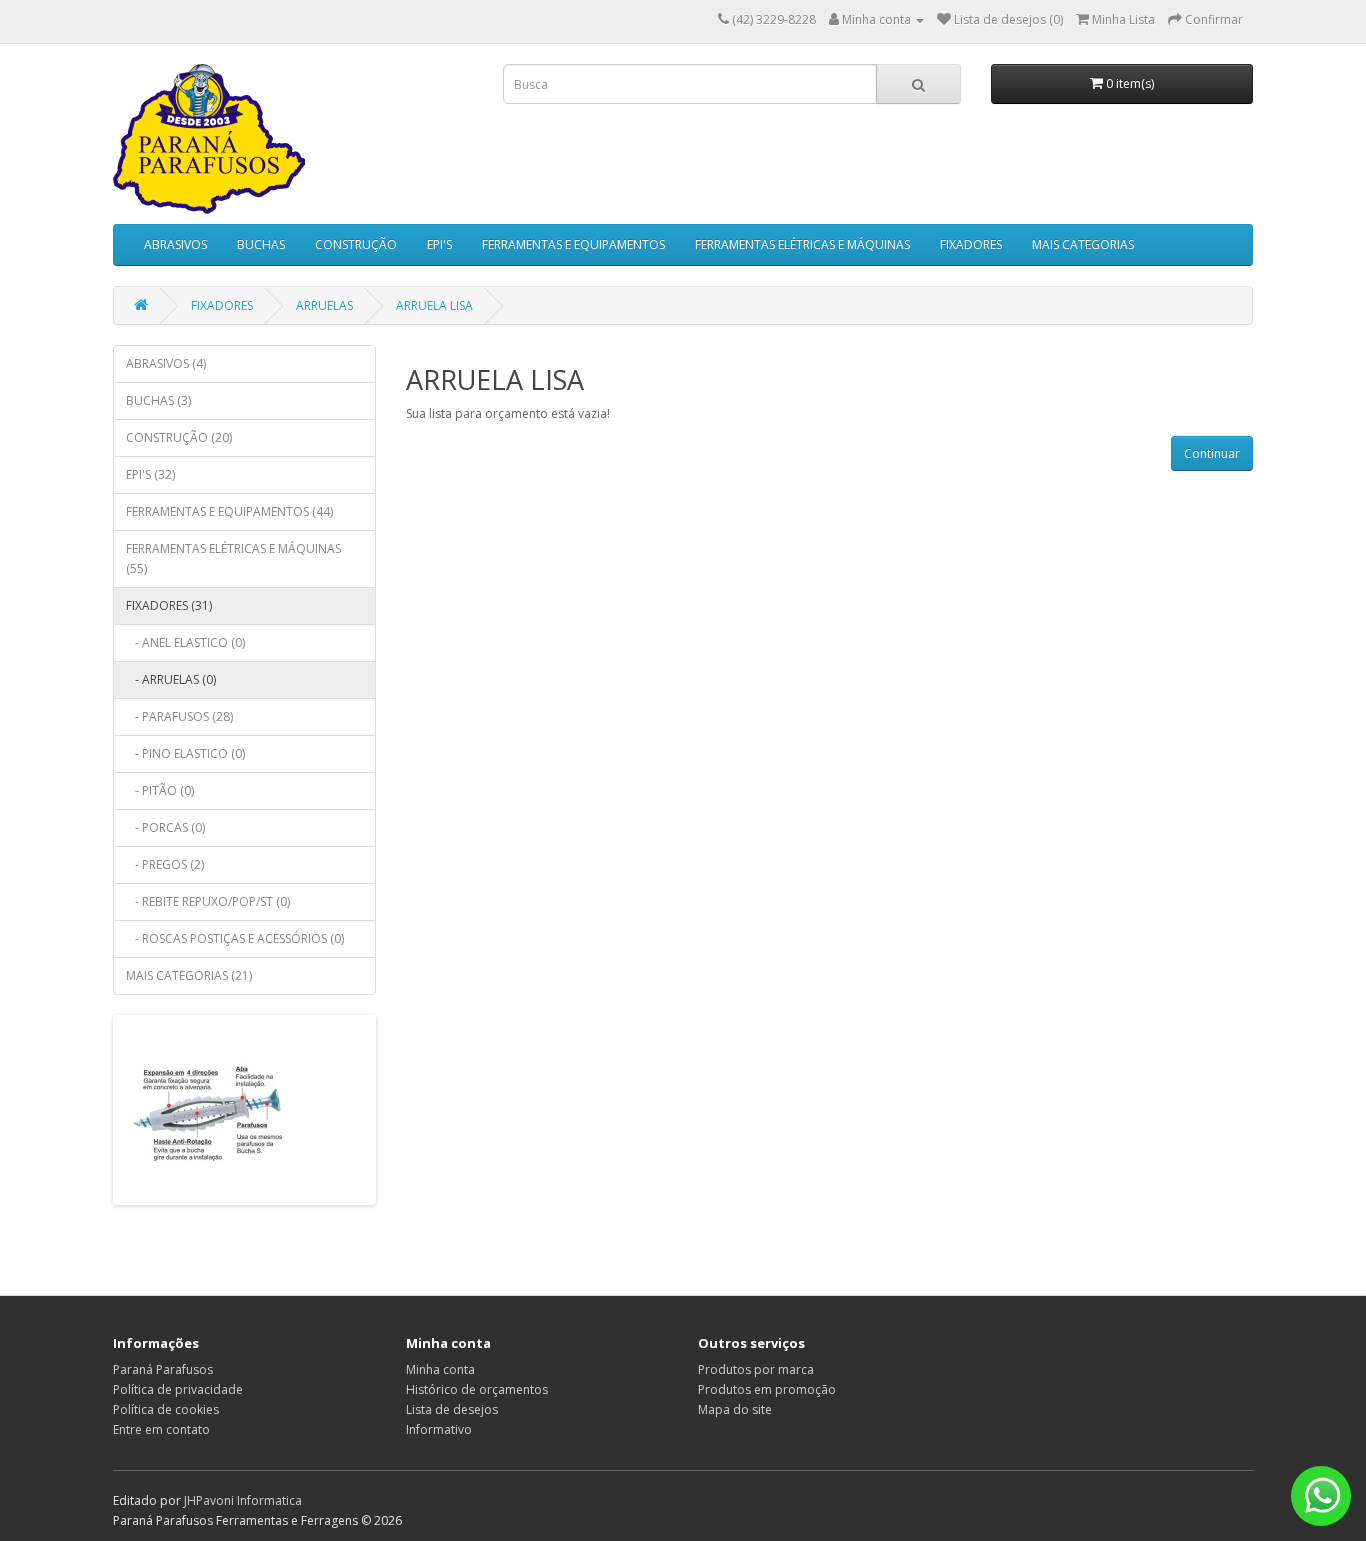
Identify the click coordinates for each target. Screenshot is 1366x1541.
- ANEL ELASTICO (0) (185, 642)
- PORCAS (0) (165, 827)
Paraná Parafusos (163, 1369)
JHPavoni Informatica (243, 1500)
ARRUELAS (324, 305)
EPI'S (439, 244)
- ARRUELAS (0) (171, 679)
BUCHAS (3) (158, 400)
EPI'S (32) (150, 474)
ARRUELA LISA (434, 305)
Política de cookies (166, 1409)
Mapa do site (735, 1409)
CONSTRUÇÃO (356, 244)
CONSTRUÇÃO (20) (179, 437)
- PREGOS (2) (165, 864)
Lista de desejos (452, 1409)
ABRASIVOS (175, 244)
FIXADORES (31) (169, 605)
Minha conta (440, 1369)
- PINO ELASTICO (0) (185, 753)
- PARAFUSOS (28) (179, 716)
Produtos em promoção (767, 1389)
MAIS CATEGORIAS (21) (189, 975)
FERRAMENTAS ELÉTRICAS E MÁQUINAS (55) (233, 558)
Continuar (1212, 453)
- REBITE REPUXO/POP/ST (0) (208, 901)
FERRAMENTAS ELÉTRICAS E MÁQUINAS (802, 244)
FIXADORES (971, 244)
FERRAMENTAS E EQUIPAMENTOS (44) (229, 511)
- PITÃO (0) (160, 790)
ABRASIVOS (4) (166, 363)
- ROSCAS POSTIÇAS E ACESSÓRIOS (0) (235, 938)
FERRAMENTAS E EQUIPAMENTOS (573, 244)
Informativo (439, 1429)
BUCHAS (261, 244)
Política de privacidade (178, 1389)
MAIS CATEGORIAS (1083, 244)
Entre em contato (161, 1429)
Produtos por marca (756, 1369)
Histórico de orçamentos (477, 1389)
